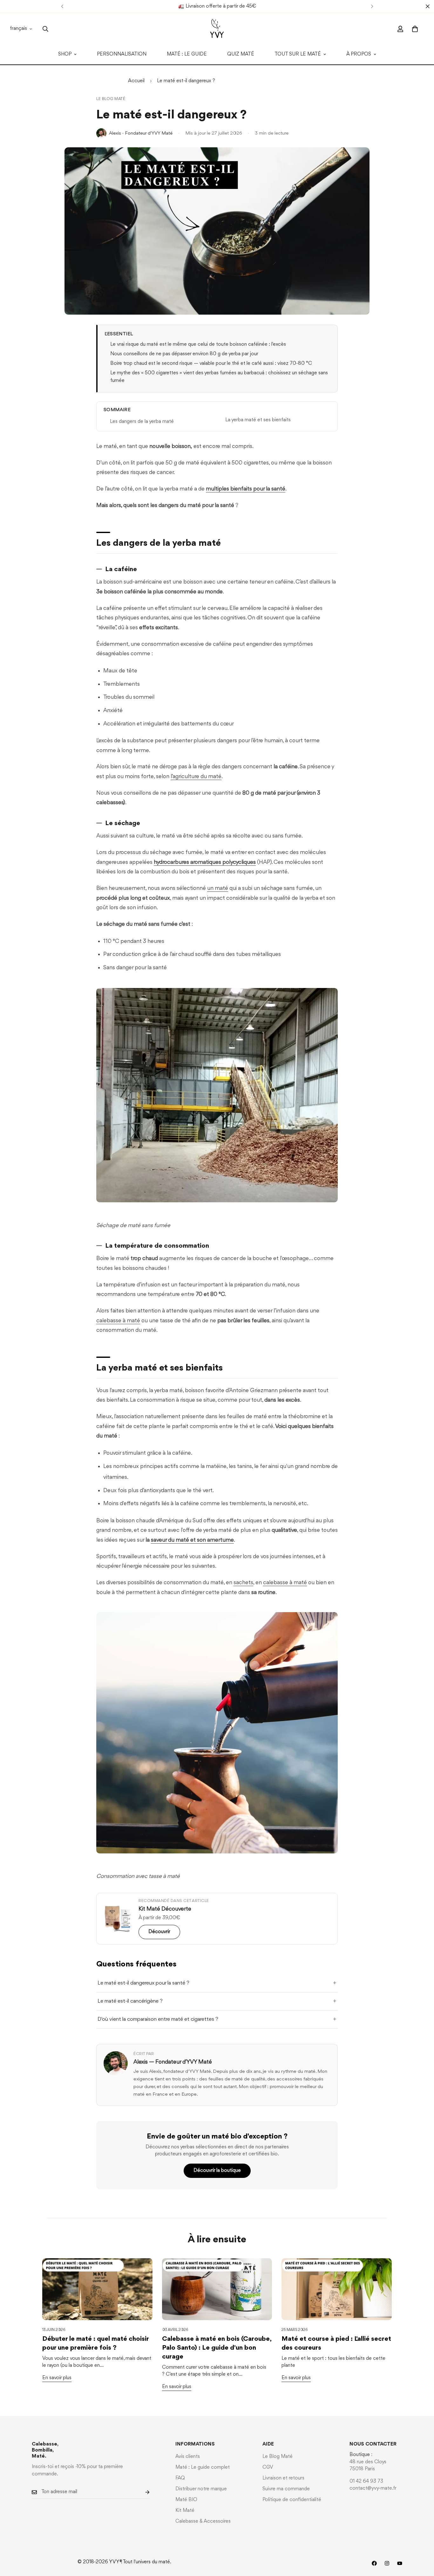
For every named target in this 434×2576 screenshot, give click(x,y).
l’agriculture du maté (196, 777)
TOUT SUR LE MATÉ (298, 54)
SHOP (65, 54)
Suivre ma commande (286, 2489)
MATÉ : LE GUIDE (187, 54)
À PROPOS (359, 54)
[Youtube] (400, 2563)
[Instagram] (387, 2563)
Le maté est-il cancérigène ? (130, 2001)
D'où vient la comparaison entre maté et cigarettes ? (158, 2019)
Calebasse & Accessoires (203, 2521)
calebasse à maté (118, 1321)
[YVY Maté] (217, 29)
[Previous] (62, 6)
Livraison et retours (283, 2478)
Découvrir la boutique (217, 2171)
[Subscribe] (142, 2492)
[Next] (372, 6)
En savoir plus (57, 2378)
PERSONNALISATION (122, 54)
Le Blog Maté (111, 99)
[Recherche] (45, 29)
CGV (268, 2467)
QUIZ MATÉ (241, 54)
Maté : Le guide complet (203, 2467)
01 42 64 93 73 (366, 2481)
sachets (243, 1583)
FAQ (180, 2478)
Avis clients (188, 2457)
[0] (415, 29)
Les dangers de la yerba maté (142, 422)
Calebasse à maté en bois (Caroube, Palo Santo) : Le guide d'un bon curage (217, 2348)
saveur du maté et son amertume (192, 1540)
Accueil (136, 81)
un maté (218, 888)
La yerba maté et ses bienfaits (258, 420)
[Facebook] (374, 2563)
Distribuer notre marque (201, 2489)
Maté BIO (186, 2500)
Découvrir (159, 1932)
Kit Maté (185, 2511)
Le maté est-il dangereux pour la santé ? (143, 1983)
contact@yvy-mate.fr (373, 2488)
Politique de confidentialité (292, 2500)
